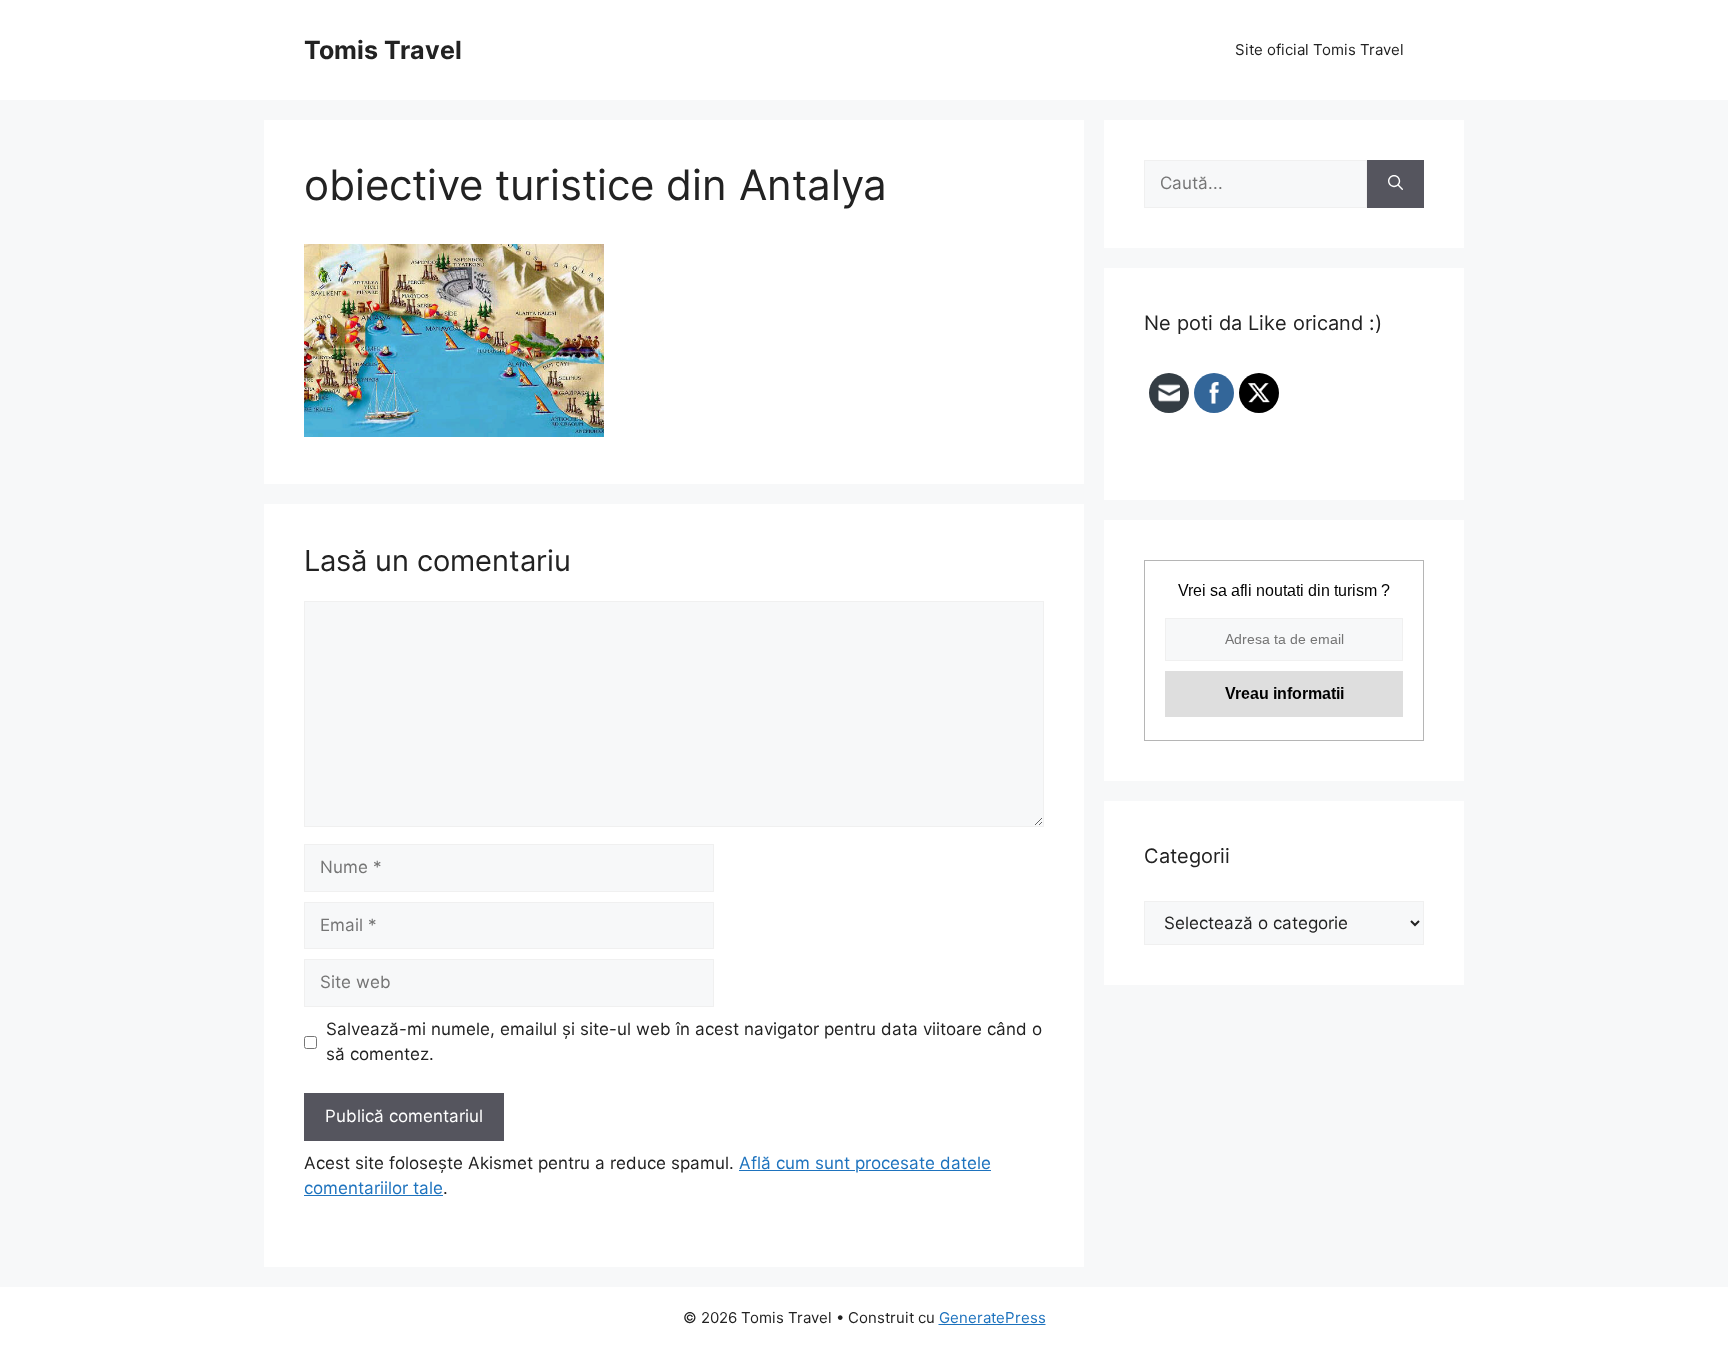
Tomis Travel (383, 50)
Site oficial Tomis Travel (1319, 49)
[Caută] (1395, 184)
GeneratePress (992, 1317)
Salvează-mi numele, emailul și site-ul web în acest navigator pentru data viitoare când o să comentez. (684, 1042)
